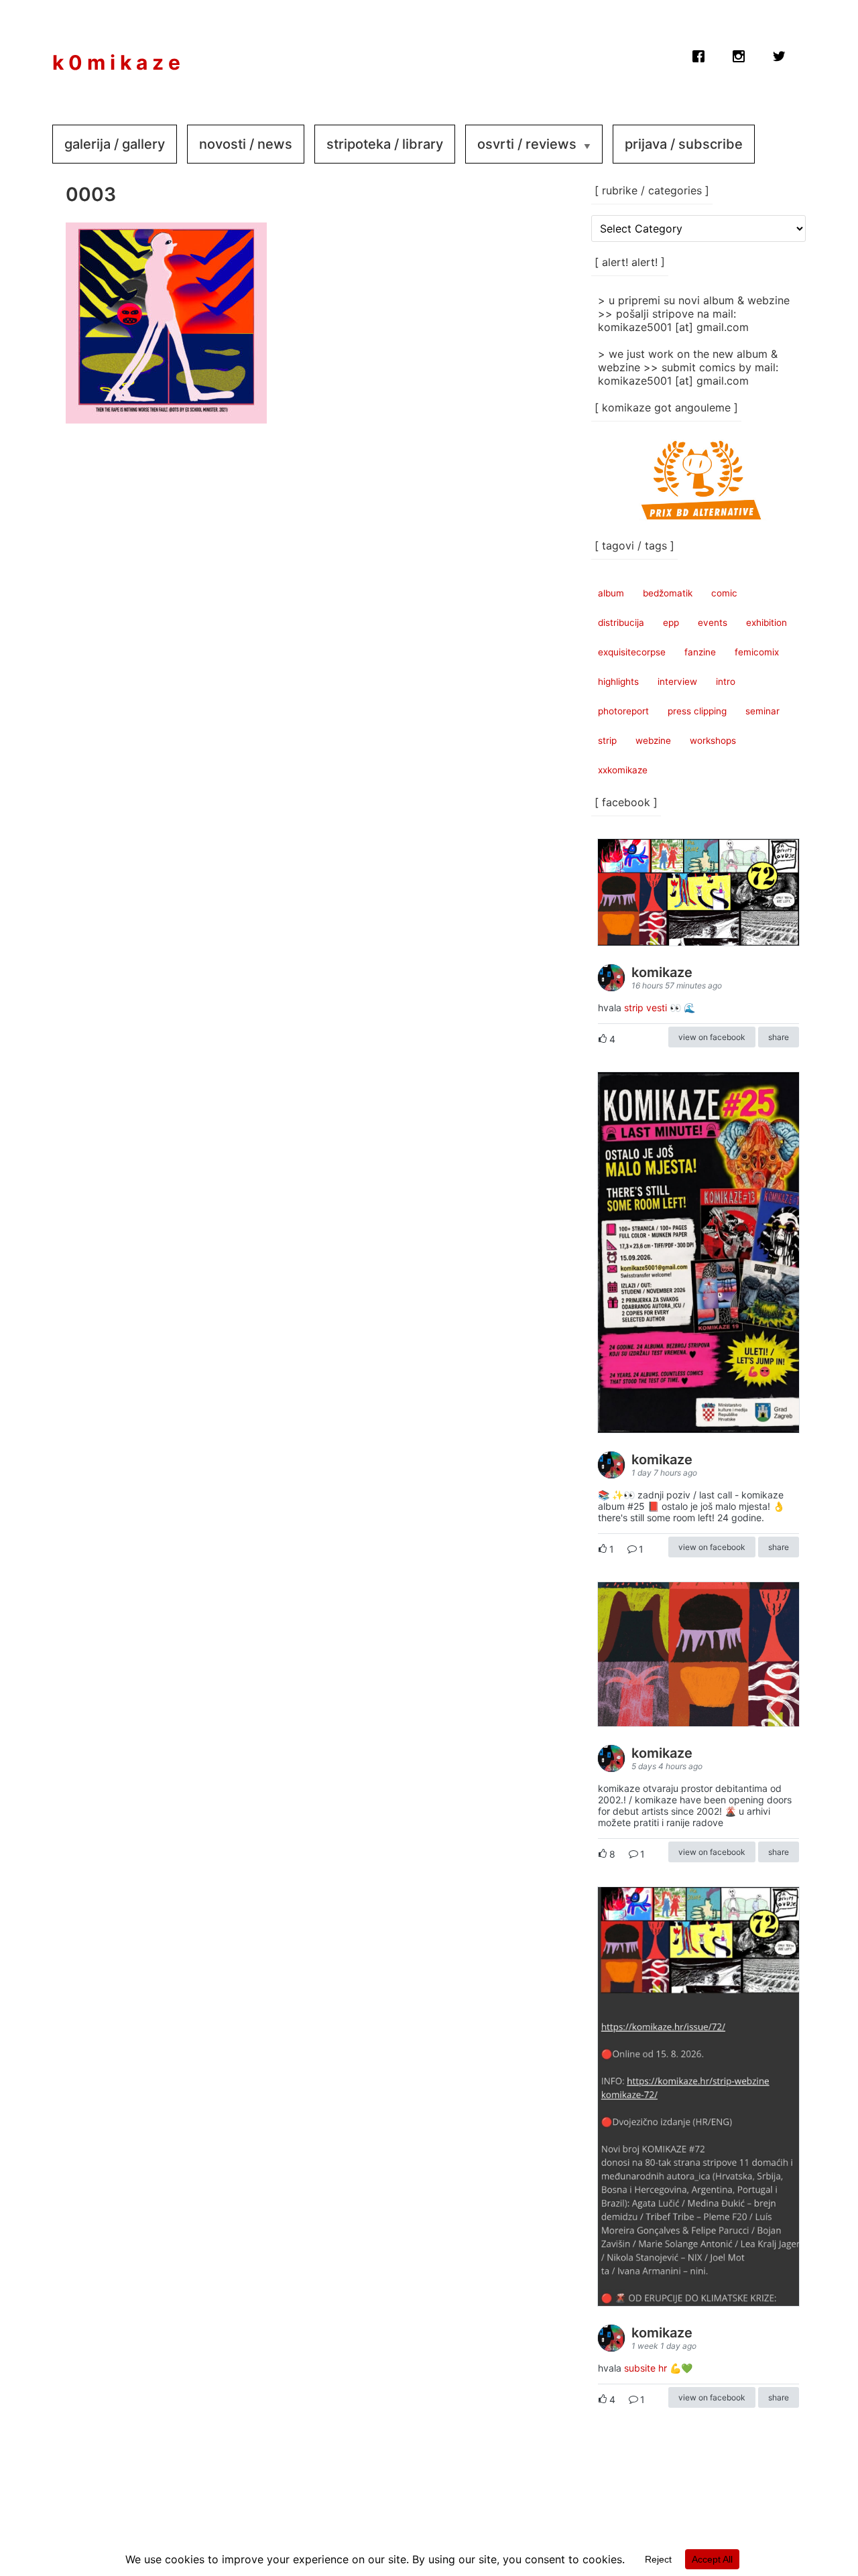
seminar (762, 711)
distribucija (621, 623)
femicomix (757, 652)
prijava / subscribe (684, 144)
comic (724, 593)
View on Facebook (712, 1037)
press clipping (697, 711)
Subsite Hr (646, 2368)
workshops (713, 740)
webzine (653, 740)
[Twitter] (779, 53)
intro (726, 682)
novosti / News (246, 144)
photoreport (623, 711)
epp (671, 623)
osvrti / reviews (527, 144)
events (713, 623)
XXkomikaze (623, 770)
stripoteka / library (385, 144)
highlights (618, 682)
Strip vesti (646, 1008)
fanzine (700, 652)
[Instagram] (739, 53)
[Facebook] (698, 53)
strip (607, 740)
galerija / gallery (115, 144)
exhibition (767, 623)
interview (677, 682)
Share (779, 1037)
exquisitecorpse (632, 652)
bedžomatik (668, 593)
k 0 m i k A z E (116, 62)
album (611, 593)
